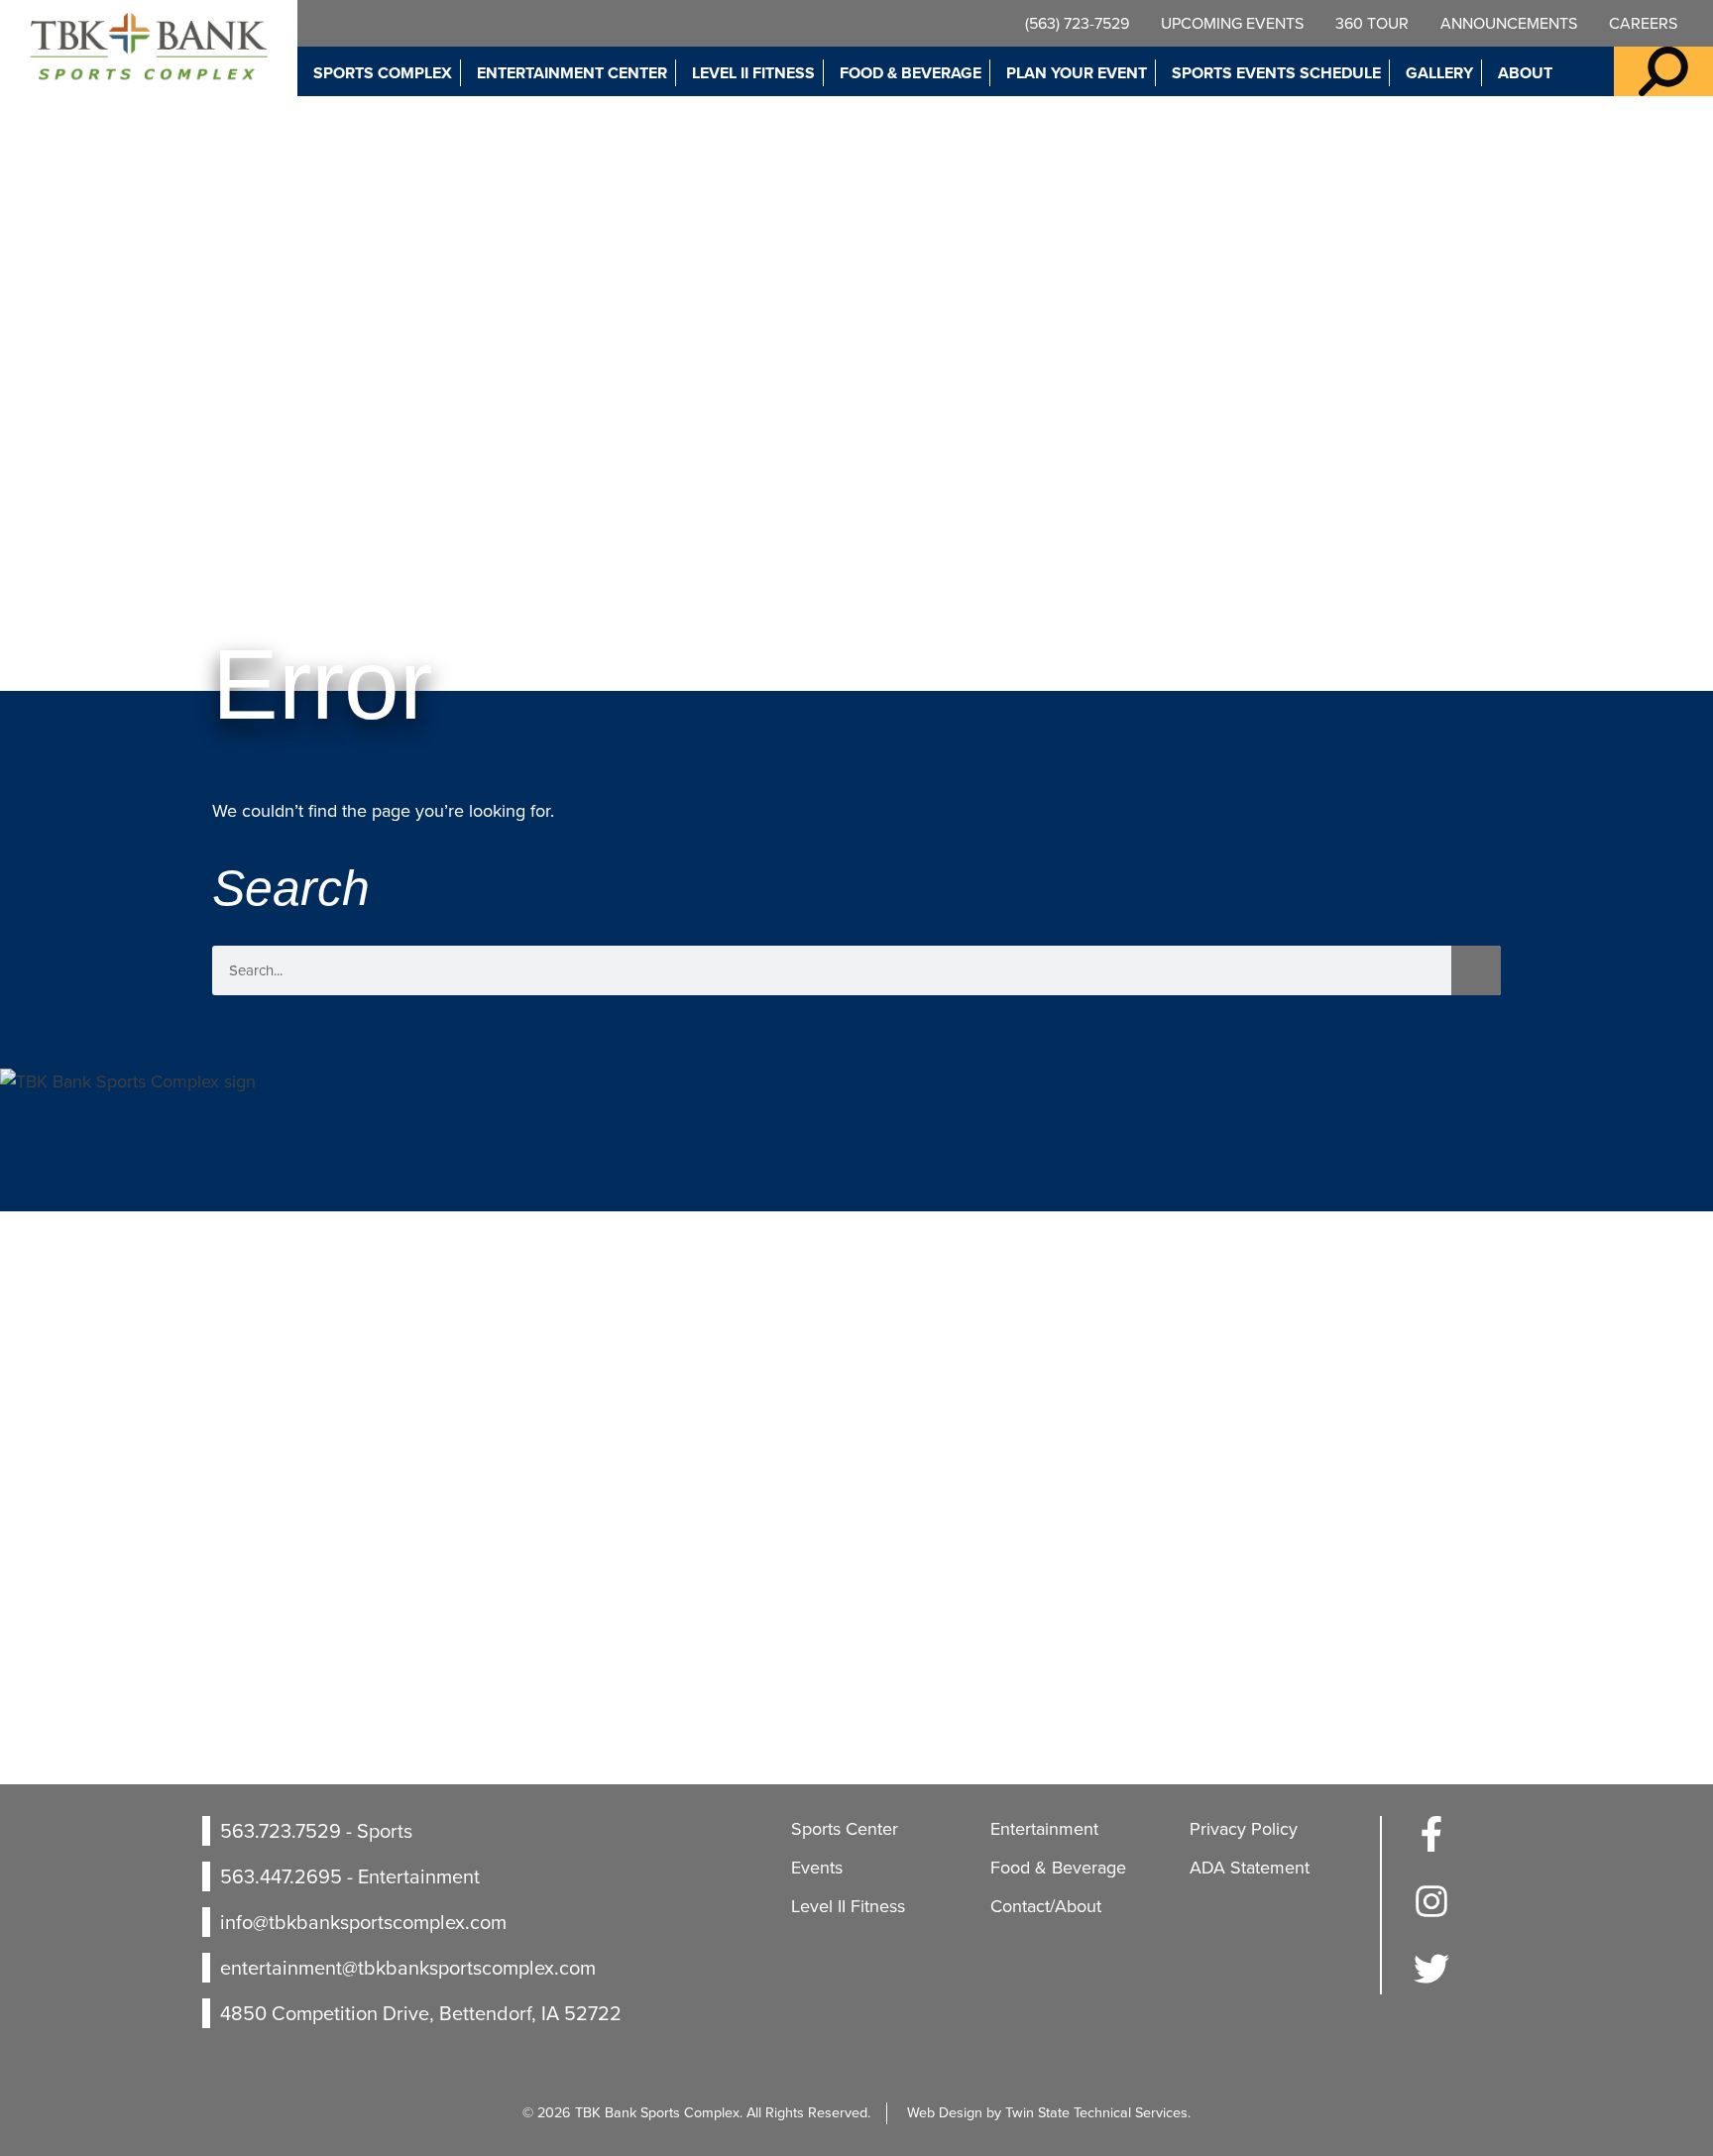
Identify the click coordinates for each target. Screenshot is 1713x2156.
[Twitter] (1431, 1981)
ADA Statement (1250, 1868)
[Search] (1476, 970)
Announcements (1509, 23)
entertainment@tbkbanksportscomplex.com (408, 1968)
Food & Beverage (911, 73)
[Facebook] (1431, 1846)
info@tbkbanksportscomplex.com (363, 1922)
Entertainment (1044, 1829)
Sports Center (845, 1829)
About (1525, 73)
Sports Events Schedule (1276, 73)
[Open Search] (1663, 71)
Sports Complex (383, 73)
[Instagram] (1431, 1913)
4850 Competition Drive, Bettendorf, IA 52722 (421, 2013)
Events (817, 1868)
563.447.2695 (281, 1876)
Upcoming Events (1232, 23)
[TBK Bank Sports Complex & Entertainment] (149, 48)
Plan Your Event (1077, 73)
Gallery (1439, 73)
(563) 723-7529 (1077, 23)
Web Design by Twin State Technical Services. (1049, 2112)
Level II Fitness (753, 73)
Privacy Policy (1244, 1829)
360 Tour (1372, 23)
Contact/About (1046, 1906)
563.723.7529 (281, 1831)
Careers (1643, 23)
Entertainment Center (572, 73)
